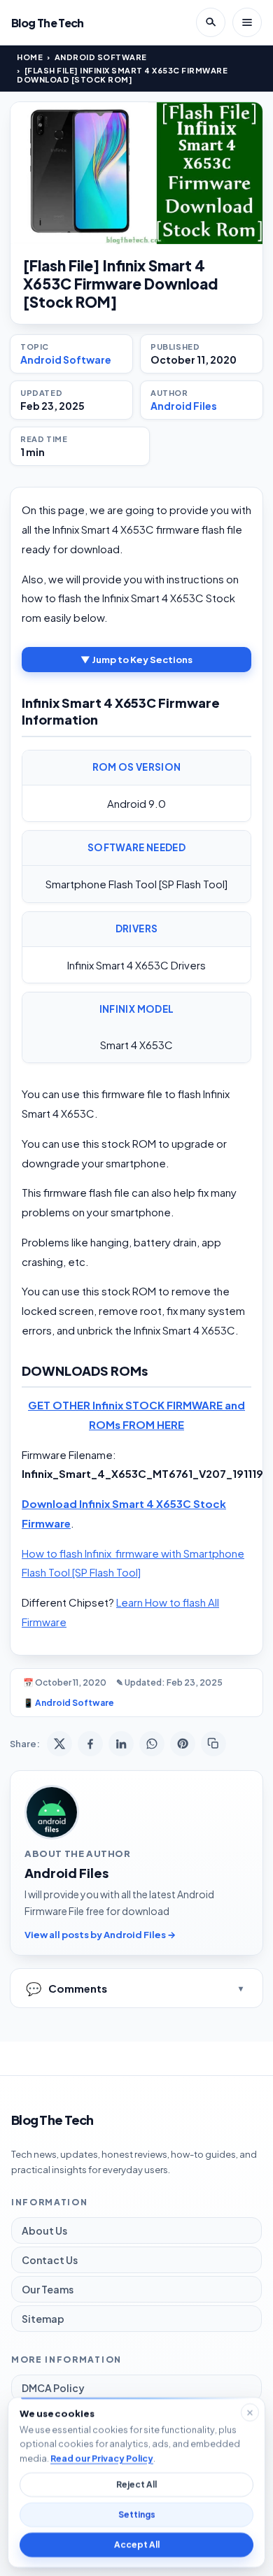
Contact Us (50, 2260)
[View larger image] (136, 173)
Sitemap (43, 2319)
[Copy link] (213, 1744)
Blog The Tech (48, 23)
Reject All (136, 2485)
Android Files (184, 406)
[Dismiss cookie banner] (250, 2412)
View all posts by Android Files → (100, 1935)
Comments (66, 1988)
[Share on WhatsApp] (152, 1744)
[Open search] (211, 22)
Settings (137, 2515)
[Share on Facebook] (90, 1744)
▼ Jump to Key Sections (136, 660)
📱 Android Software (69, 1703)
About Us (44, 2230)
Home (30, 57)
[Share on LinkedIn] (121, 1744)
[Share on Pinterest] (183, 1744)
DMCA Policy (53, 2388)
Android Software (101, 57)
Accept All (137, 2545)
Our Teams (48, 2289)
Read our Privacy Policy (102, 2458)
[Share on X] (59, 1744)
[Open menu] (247, 22)
